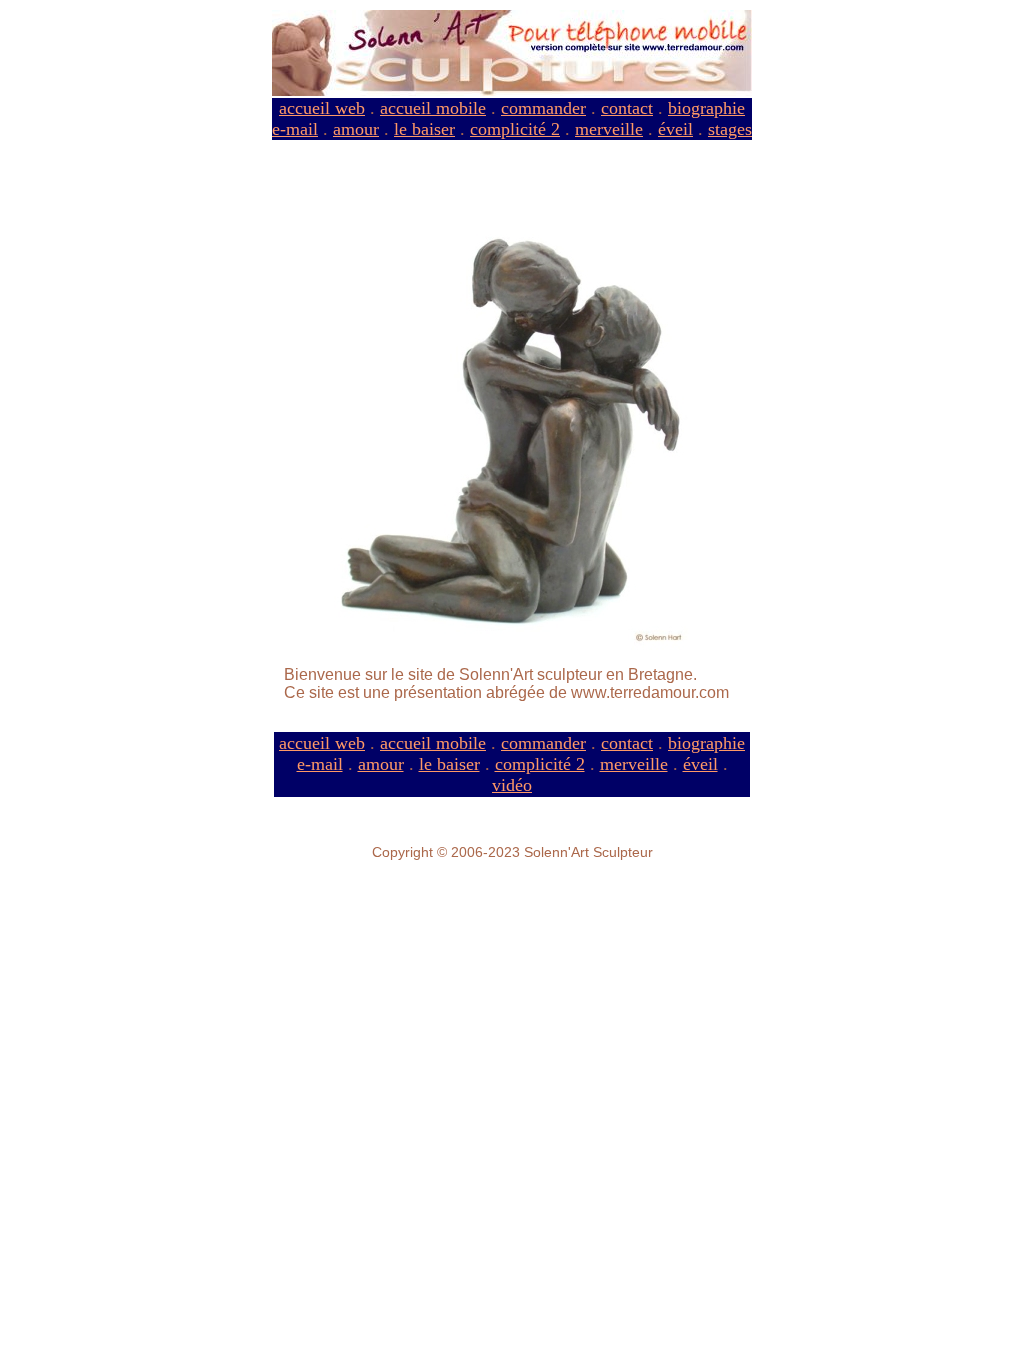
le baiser (424, 129)
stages (730, 129)
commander (543, 108)
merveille (609, 129)
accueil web (322, 108)
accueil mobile (433, 108)
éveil (675, 129)
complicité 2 (515, 129)
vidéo (512, 785)
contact (627, 108)
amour (356, 129)
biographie (706, 108)
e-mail (295, 129)
